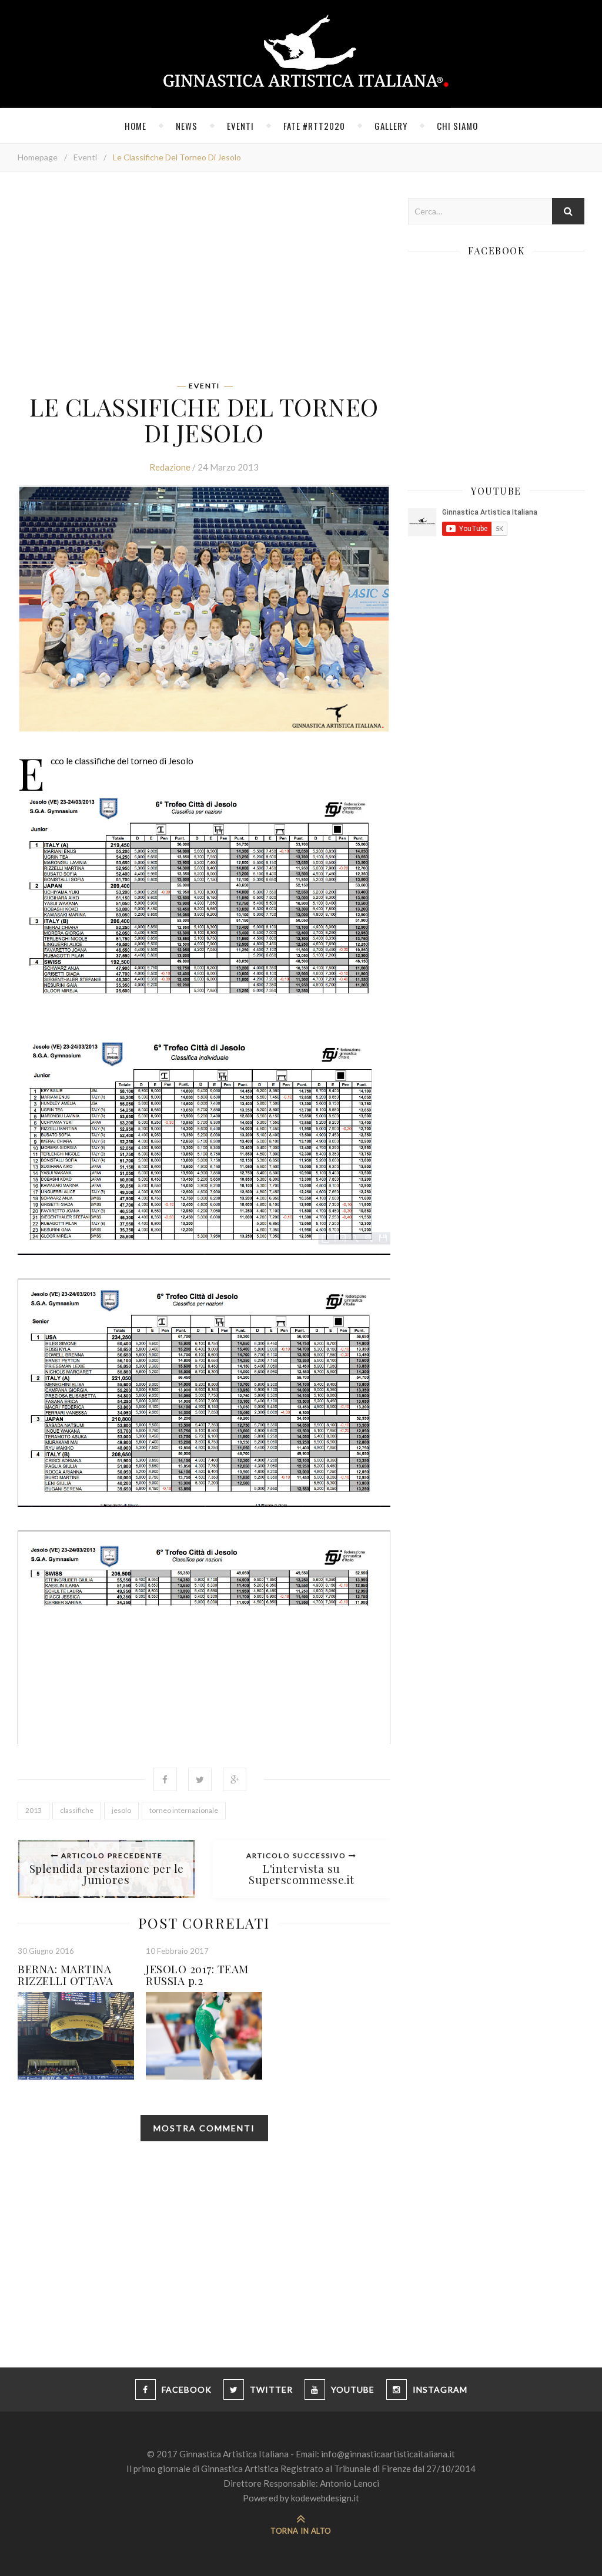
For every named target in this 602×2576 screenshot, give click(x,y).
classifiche (77, 1810)
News (187, 126)
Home (136, 126)
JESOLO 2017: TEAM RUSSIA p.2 (197, 1974)
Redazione (170, 467)
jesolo (121, 1810)
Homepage (38, 157)
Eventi (240, 126)
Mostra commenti (204, 2128)
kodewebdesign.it (325, 2498)
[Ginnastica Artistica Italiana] (301, 54)
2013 (34, 1810)
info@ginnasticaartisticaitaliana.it (388, 2454)
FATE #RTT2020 (314, 126)
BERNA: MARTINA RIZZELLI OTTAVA (66, 1974)
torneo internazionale (184, 1810)
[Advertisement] (204, 280)
